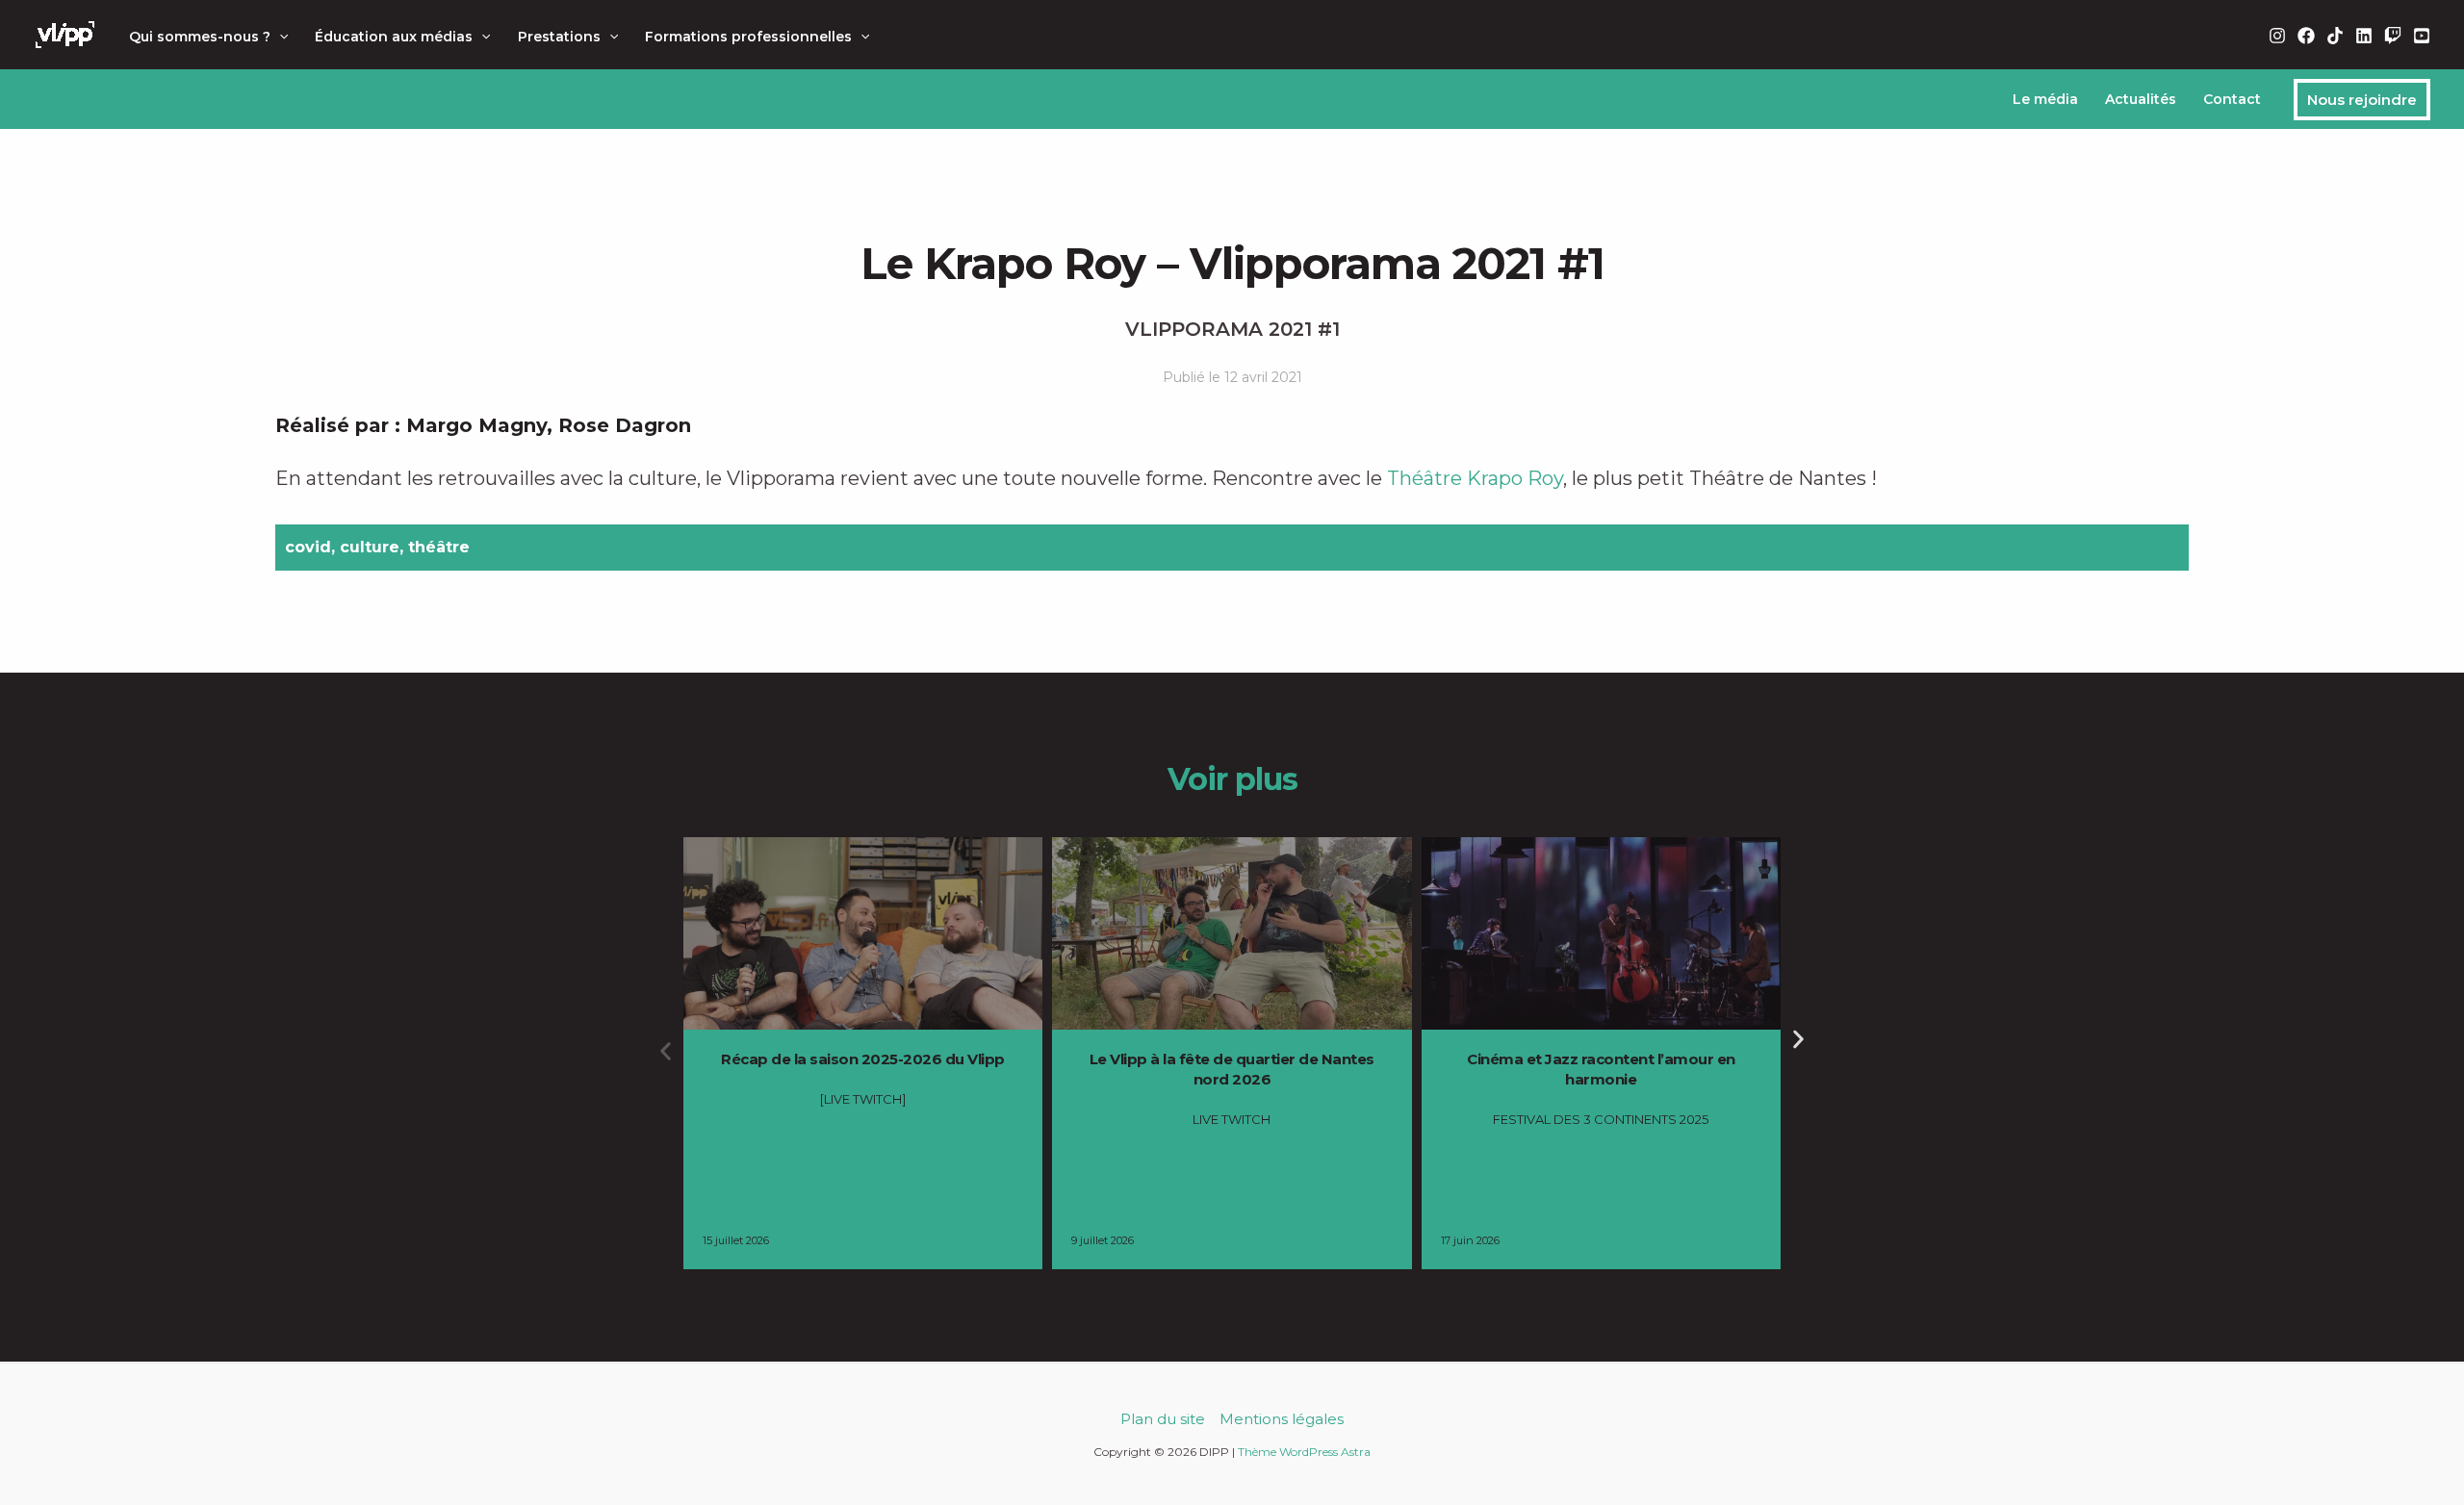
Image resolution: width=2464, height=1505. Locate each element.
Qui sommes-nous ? (200, 37)
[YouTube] (2422, 36)
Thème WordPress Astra (1304, 1452)
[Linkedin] (2364, 36)
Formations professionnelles (748, 37)
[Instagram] (2277, 36)
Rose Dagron (625, 425)
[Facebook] (2306, 36)
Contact (2232, 99)
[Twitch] (2393, 36)
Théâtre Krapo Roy (1475, 478)
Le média (2045, 99)
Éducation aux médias (394, 37)
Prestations (559, 37)
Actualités (2141, 99)
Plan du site (1163, 1419)
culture (370, 547)
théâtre (439, 547)
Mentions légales (1282, 1419)
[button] (279, 37)
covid (308, 547)
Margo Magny (476, 425)
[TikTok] (2335, 36)
